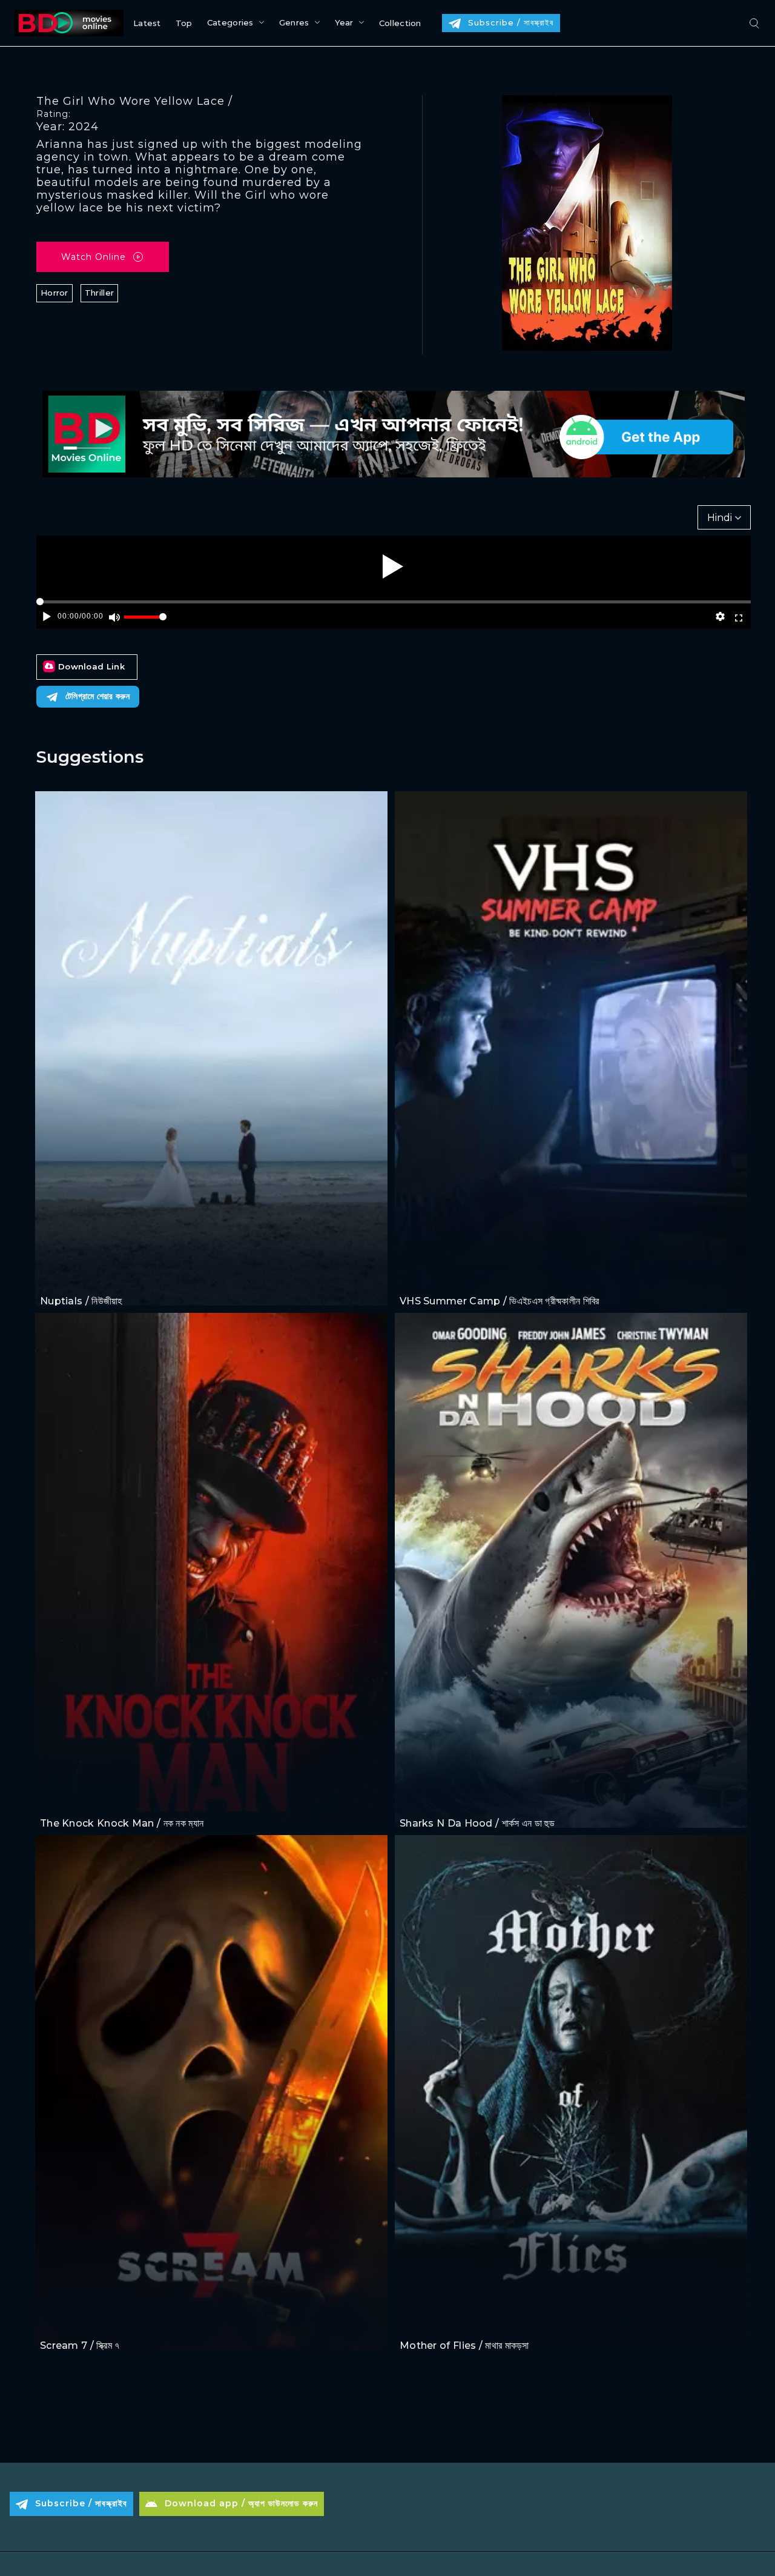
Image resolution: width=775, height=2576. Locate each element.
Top (184, 23)
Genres (294, 22)
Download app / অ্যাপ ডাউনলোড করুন (241, 2503)
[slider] (145, 622)
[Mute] (115, 617)
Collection (400, 23)
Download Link (91, 666)
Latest (147, 23)
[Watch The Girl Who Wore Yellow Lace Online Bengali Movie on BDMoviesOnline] (67, 23)
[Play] (393, 566)
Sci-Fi (412, 1800)
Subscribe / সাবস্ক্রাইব (511, 22)
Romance (94, 1279)
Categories (230, 22)
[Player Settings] (721, 617)
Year (344, 22)
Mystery (91, 2322)
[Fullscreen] (738, 617)
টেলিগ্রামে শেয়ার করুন (97, 696)
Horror (54, 293)
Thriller (99, 293)
